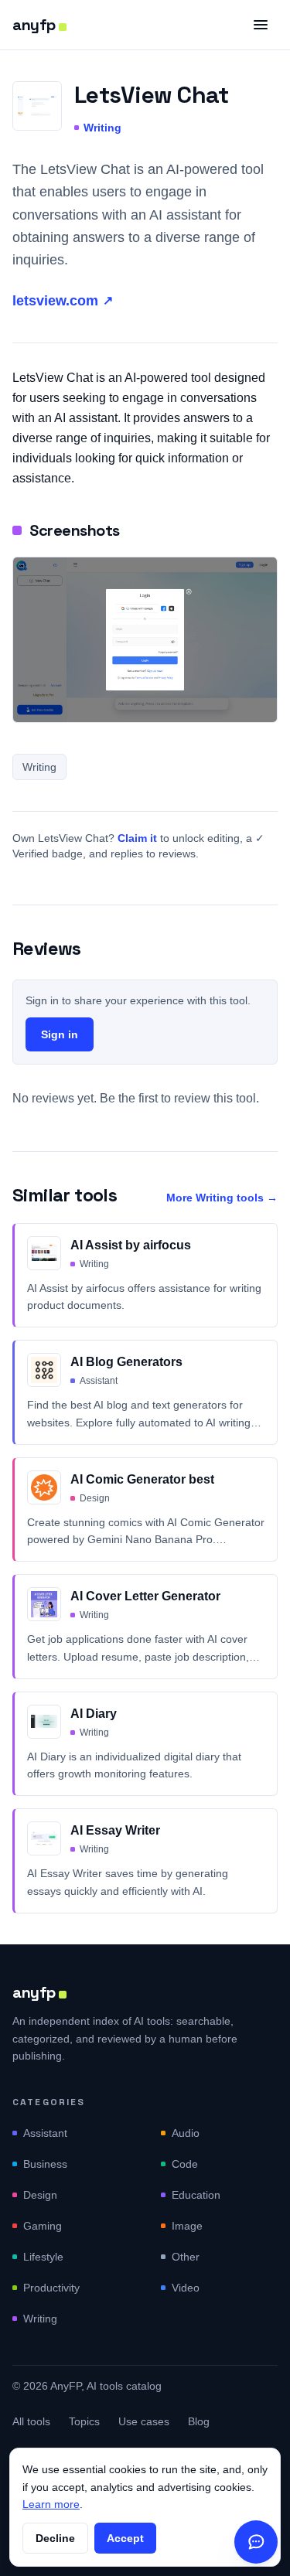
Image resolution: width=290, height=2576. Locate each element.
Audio (186, 2133)
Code (185, 2164)
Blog (199, 2421)
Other (186, 2257)
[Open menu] (261, 25)
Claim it (137, 838)
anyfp (34, 25)
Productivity (51, 2288)
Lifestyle (43, 2257)
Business (45, 2164)
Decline (55, 2538)
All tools (31, 2421)
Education (196, 2195)
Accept (125, 2538)
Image (187, 2226)
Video (186, 2288)
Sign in (60, 1034)
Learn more (51, 2504)
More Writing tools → (222, 1198)
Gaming (43, 2226)
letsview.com (63, 301)
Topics (84, 2421)
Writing (102, 128)
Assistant (45, 2133)
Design (40, 2195)
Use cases (144, 2421)
